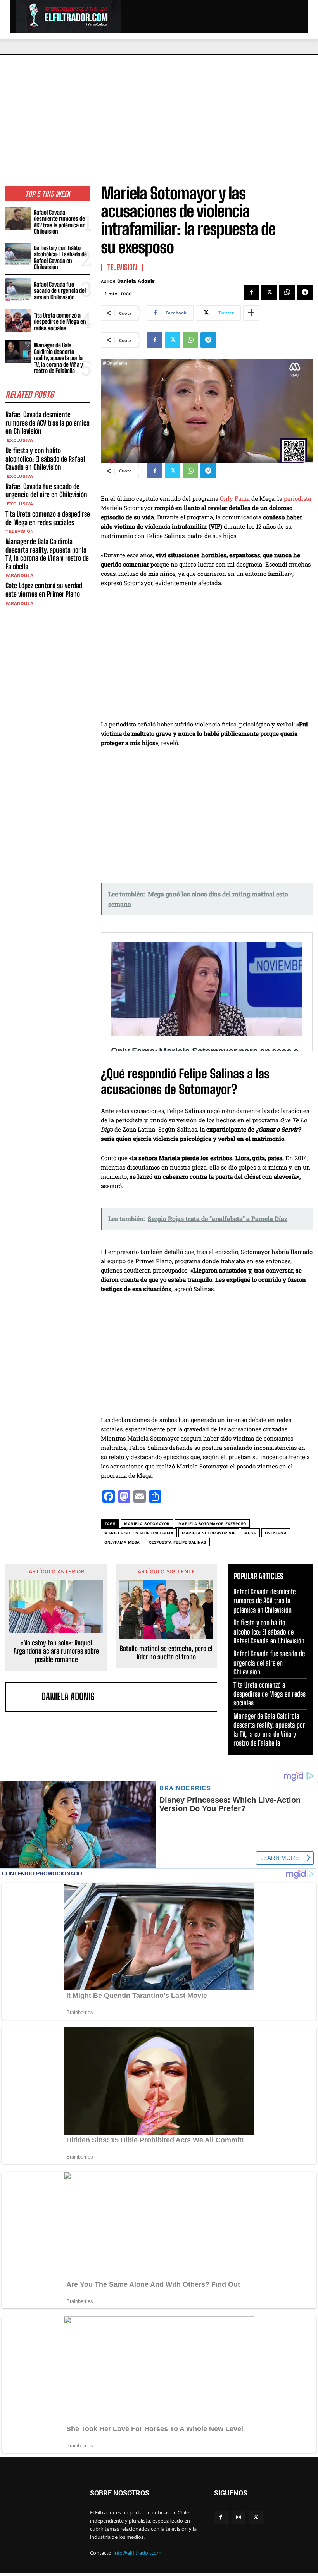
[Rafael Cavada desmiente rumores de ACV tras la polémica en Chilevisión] (18, 219)
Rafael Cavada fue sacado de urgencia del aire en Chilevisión (60, 291)
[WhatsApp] (287, 292)
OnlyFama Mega (122, 1542)
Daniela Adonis (136, 281)
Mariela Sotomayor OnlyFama (139, 1533)
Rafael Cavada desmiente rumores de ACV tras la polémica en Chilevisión (60, 222)
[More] (251, 313)
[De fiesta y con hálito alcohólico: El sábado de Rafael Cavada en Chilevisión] (18, 254)
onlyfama (276, 1533)
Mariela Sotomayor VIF (209, 1533)
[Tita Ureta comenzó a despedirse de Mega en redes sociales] (18, 320)
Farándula (19, 575)
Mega (250, 1533)
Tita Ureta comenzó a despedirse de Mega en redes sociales (60, 322)
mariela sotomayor (147, 1524)
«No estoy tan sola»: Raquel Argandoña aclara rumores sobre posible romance (56, 1651)
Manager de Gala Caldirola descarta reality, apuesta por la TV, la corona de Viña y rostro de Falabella (58, 358)
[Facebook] (251, 292)
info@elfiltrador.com (137, 2553)
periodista (297, 498)
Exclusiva (19, 440)
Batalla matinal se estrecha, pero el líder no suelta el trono (166, 1653)
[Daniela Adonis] (25, 1697)
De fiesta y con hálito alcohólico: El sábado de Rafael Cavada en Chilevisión (60, 258)
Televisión (20, 531)
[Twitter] (269, 292)
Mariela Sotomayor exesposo (212, 1524)
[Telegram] (305, 292)
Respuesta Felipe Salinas (177, 1542)
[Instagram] (238, 2517)
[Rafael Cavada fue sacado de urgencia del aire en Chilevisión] (18, 290)
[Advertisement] (159, 113)
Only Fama (235, 498)
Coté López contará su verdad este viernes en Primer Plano (44, 590)
